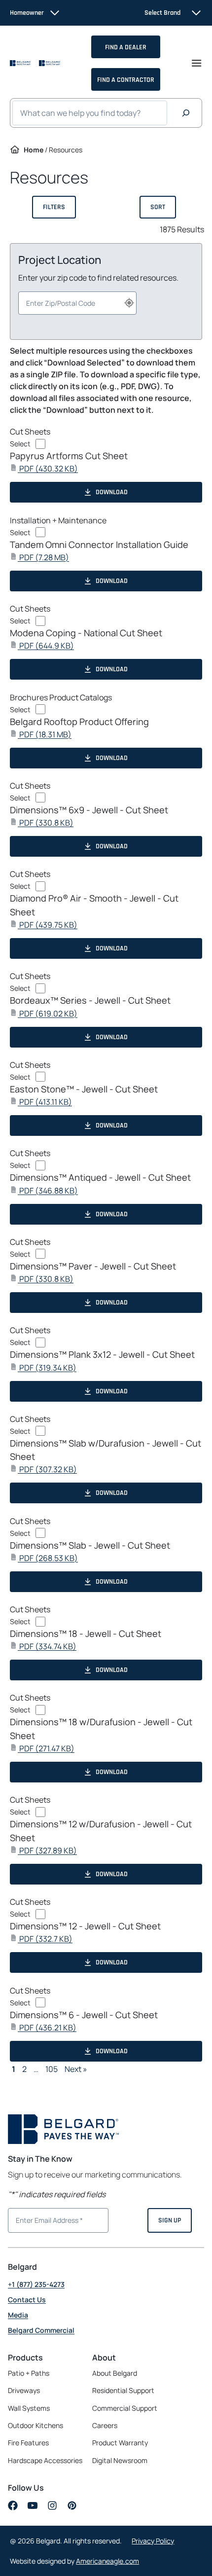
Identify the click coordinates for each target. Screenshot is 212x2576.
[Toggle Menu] (196, 63)
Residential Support (123, 2390)
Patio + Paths (29, 2373)
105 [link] (52, 2069)
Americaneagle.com (107, 2561)
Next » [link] (76, 2069)
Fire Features (28, 2443)
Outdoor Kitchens (35, 2425)
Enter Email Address (45, 2219)
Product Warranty (120, 2443)
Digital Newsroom (120, 2460)
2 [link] (24, 2069)
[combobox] (77, 303)
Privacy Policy (153, 2541)
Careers (105, 2426)
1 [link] (14, 2069)
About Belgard (115, 2373)
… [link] (36, 2069)
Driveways (24, 2390)
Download (112, 492)
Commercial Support (125, 2408)
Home (34, 150)
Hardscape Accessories (45, 2460)
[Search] (186, 113)
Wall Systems (29, 2408)
